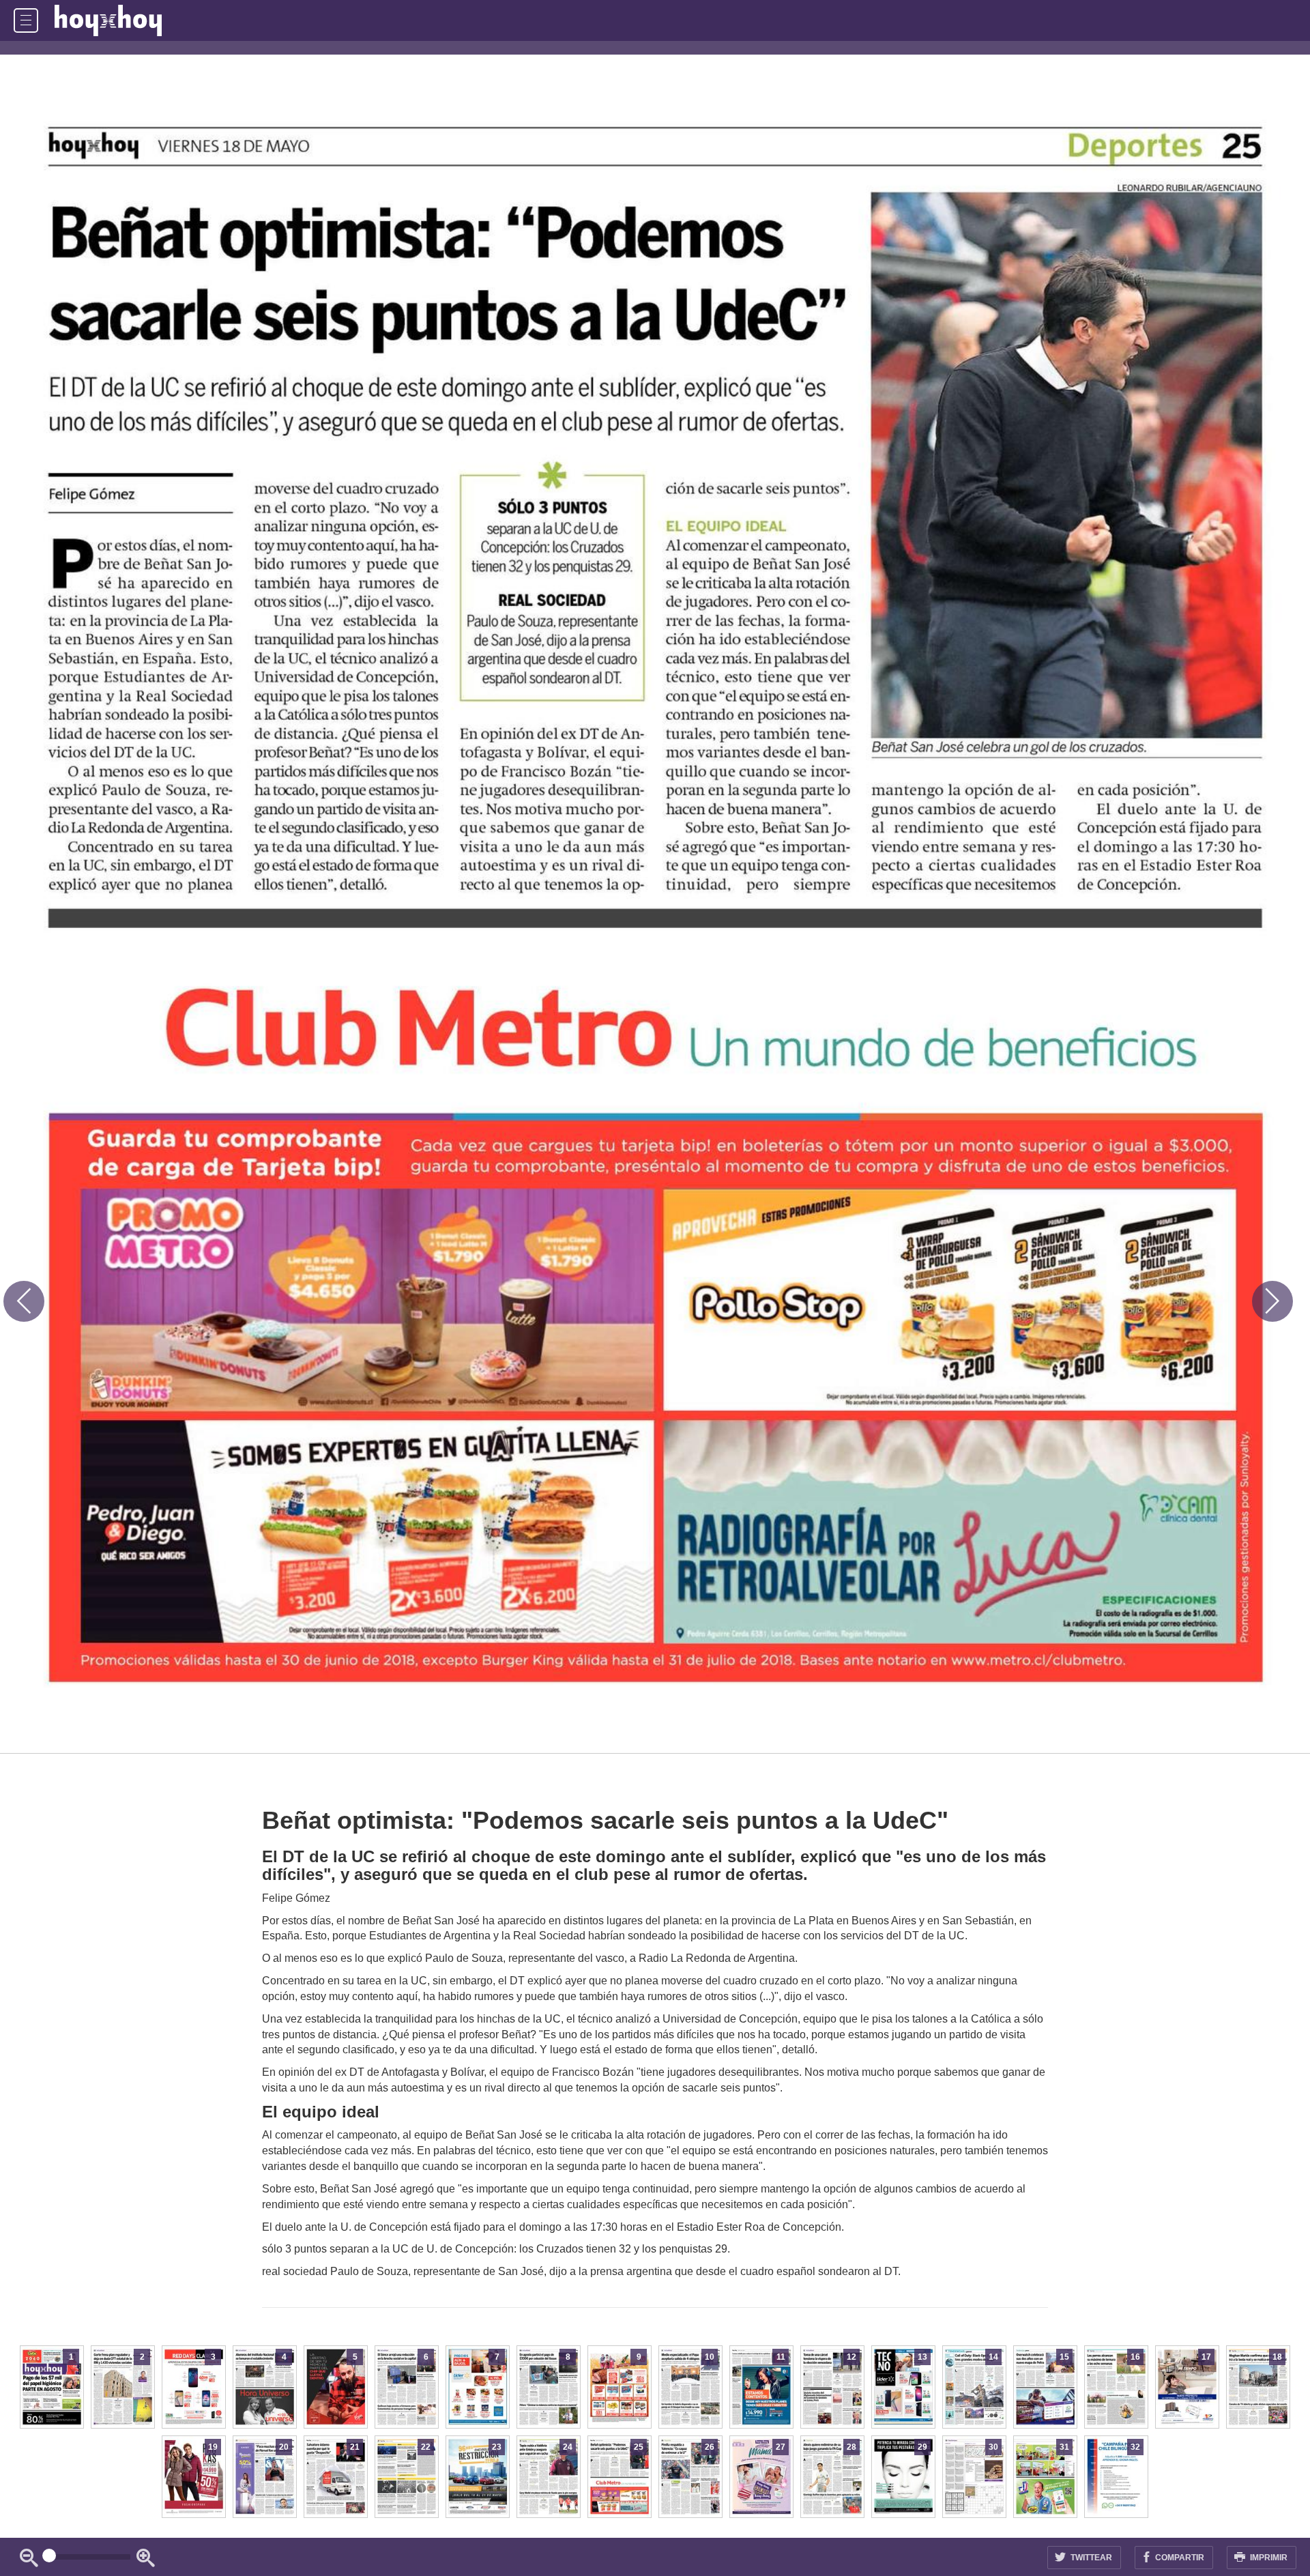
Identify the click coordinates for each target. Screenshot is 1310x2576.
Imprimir (1268, 2558)
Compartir (1179, 2558)
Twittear (1090, 2558)
